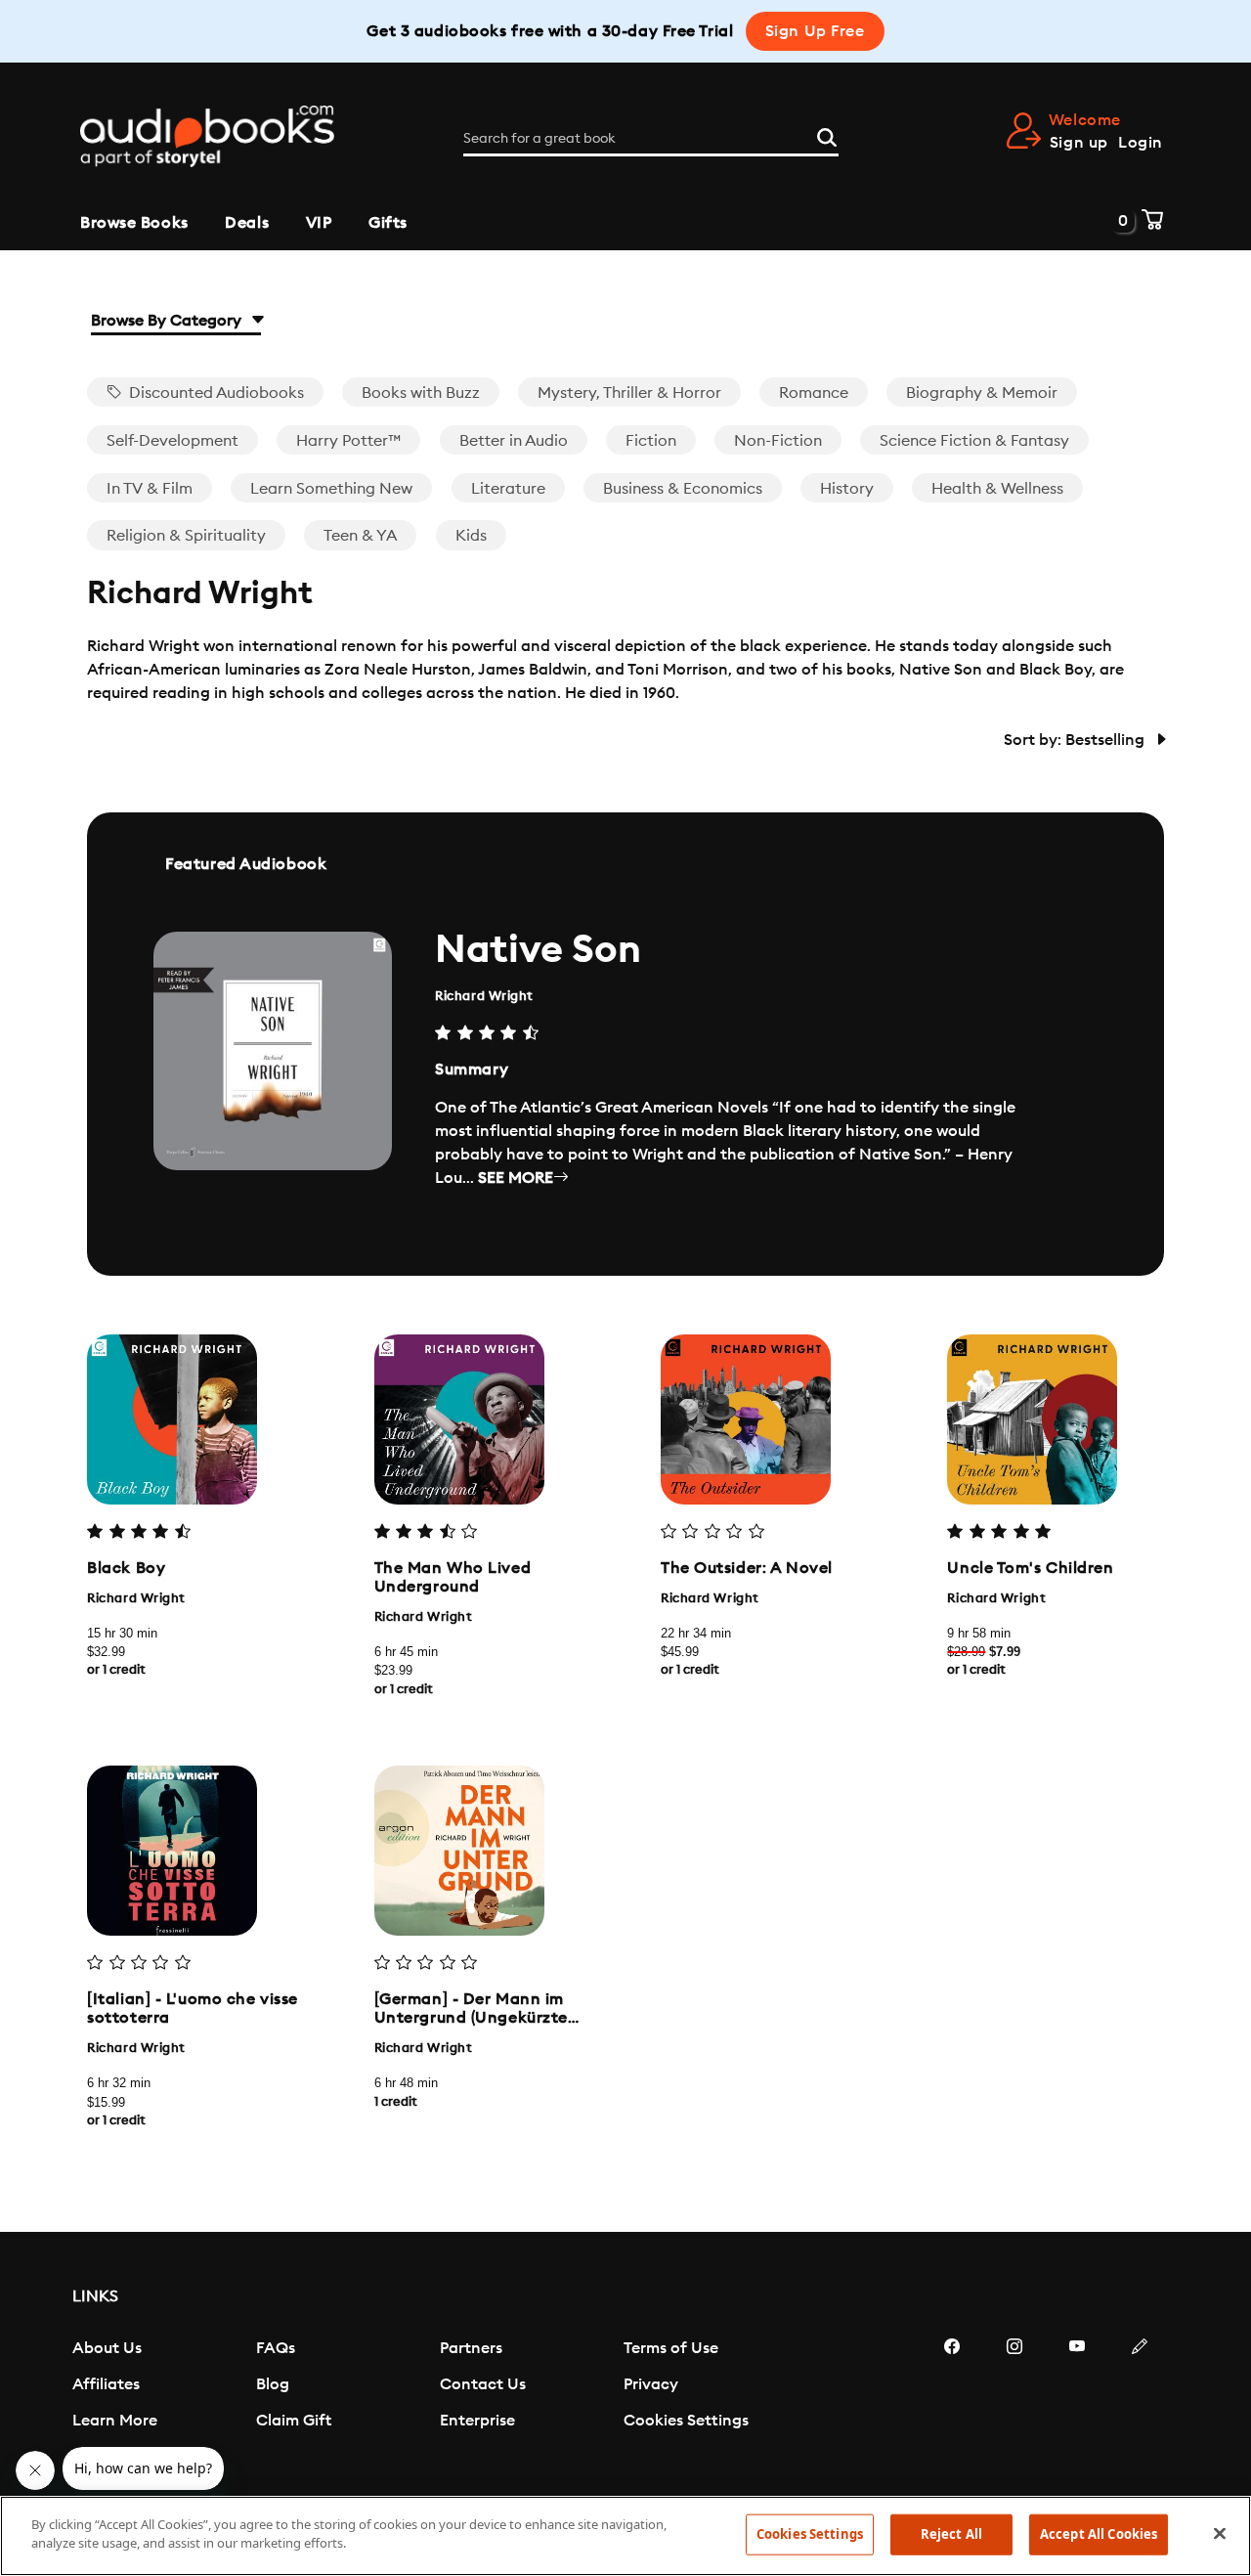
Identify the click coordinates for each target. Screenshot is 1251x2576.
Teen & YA (360, 536)
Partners (471, 2348)
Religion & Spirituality (186, 536)
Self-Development (173, 441)
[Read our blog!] (1140, 2405)
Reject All (951, 2534)
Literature (508, 489)
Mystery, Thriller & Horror (629, 393)
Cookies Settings (686, 2421)
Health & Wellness (997, 489)
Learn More (115, 2421)
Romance (814, 393)
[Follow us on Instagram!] (1014, 2405)
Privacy (651, 2384)
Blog (273, 2384)
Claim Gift (294, 2421)
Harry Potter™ (348, 441)
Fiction (651, 441)
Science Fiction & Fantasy (974, 441)
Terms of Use (671, 2348)
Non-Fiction (778, 441)
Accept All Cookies (1099, 2534)
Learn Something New (331, 489)
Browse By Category (168, 321)
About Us (107, 2348)
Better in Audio (514, 441)
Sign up (1079, 143)
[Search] (827, 135)
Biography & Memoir (982, 393)
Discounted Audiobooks (215, 393)
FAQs (276, 2348)
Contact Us (483, 2384)
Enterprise (477, 2421)
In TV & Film (150, 489)
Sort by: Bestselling (1076, 740)
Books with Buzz (421, 393)
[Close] (1220, 2533)
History (847, 489)
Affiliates (106, 2384)
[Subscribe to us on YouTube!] (1077, 2405)
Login (1141, 143)
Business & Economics (683, 489)
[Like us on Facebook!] (952, 2405)
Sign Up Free (815, 31)
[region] (625, 2536)
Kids (471, 536)
